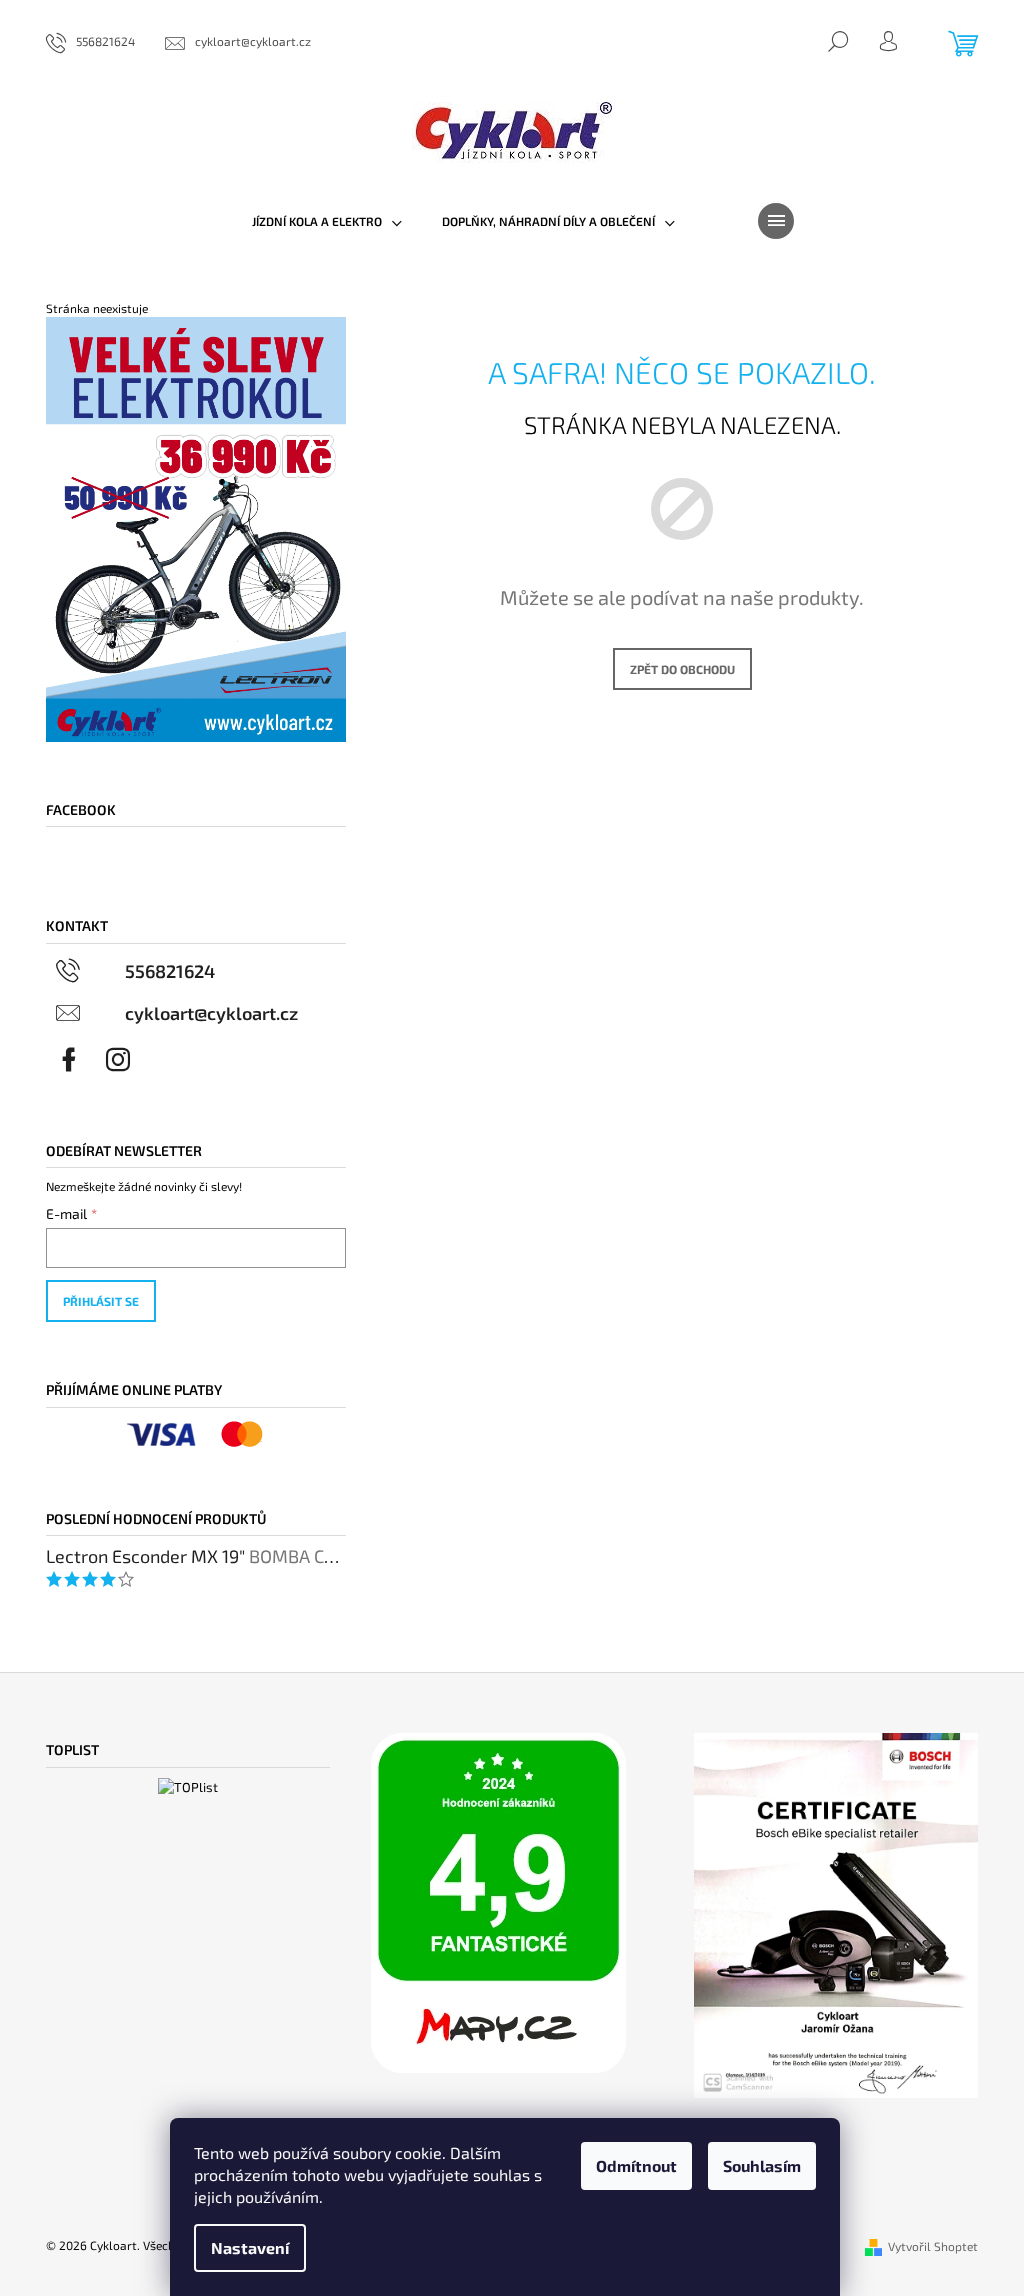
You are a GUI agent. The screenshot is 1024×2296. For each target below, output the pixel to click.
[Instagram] (118, 1060)
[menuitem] (327, 221)
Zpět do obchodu (682, 669)
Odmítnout (636, 2165)
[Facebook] (69, 1060)
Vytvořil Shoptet (933, 2246)
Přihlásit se (101, 1301)
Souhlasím (762, 2165)
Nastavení (250, 2247)
